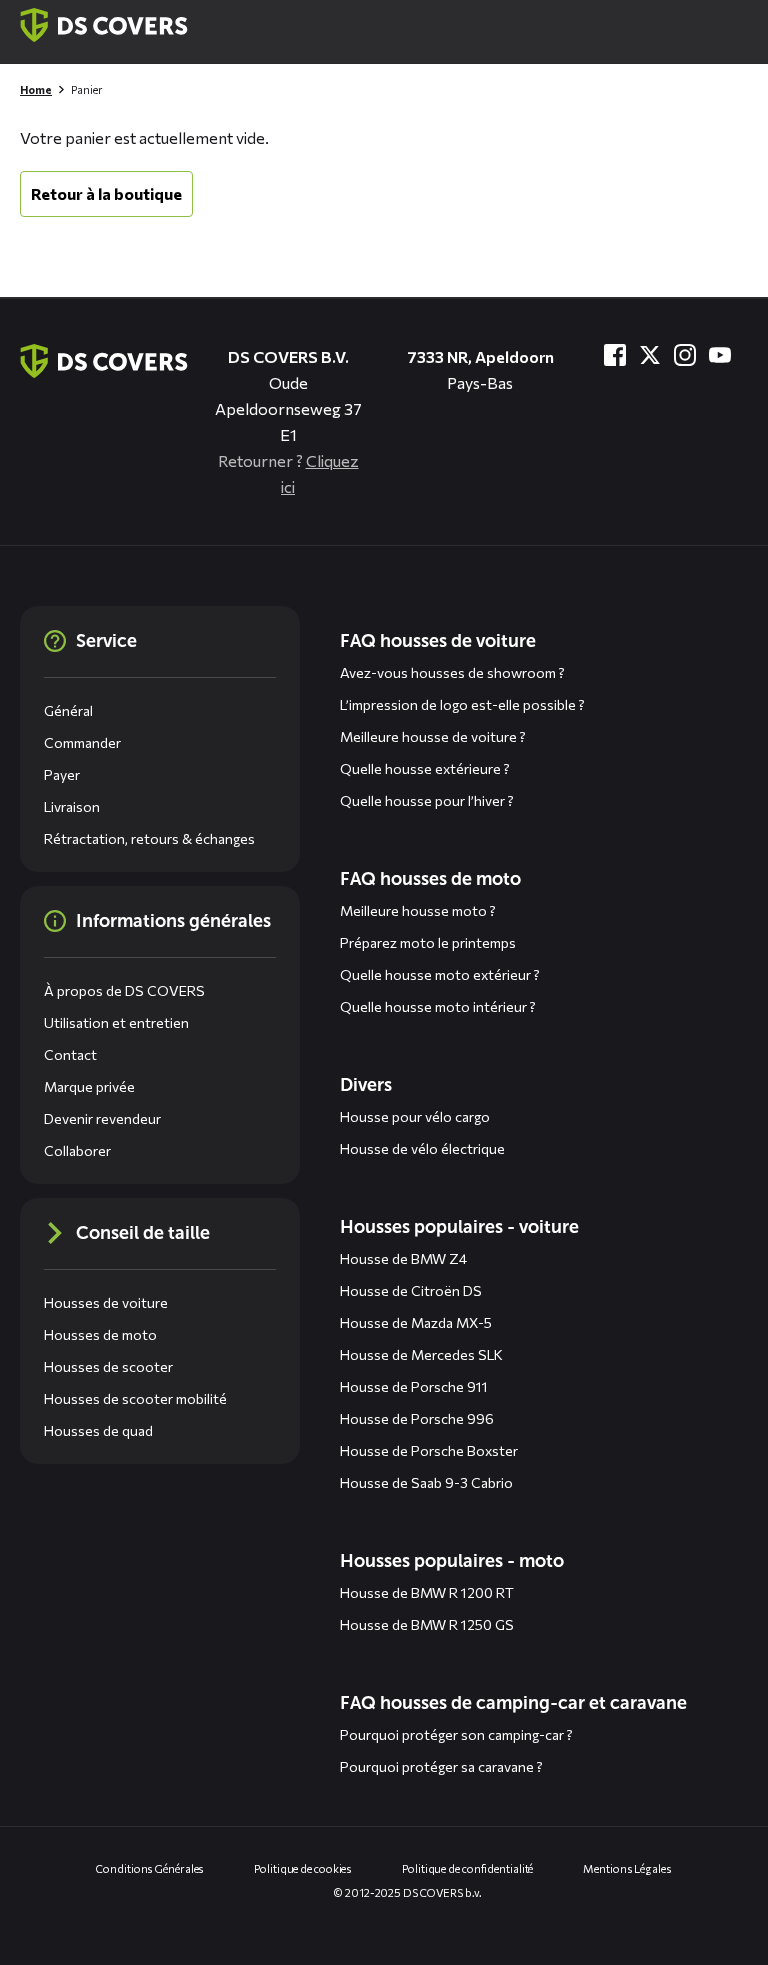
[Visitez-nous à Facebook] (615, 355)
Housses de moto (100, 1334)
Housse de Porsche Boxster (429, 1450)
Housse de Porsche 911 (414, 1386)
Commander (82, 742)
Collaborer (77, 1150)
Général (68, 710)
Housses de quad (98, 1430)
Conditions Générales (150, 1868)
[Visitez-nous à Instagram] (685, 355)
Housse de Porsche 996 (417, 1418)
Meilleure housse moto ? (418, 910)
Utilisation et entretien (116, 1022)
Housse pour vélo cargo (415, 1116)
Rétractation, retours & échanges (149, 838)
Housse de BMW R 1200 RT (427, 1592)
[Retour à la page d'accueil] (104, 25)
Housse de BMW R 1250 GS (427, 1624)
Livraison (72, 806)
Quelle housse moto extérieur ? (440, 974)
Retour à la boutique (106, 193)
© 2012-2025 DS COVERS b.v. (407, 1892)
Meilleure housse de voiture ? (433, 736)
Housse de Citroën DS (411, 1290)
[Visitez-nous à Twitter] (650, 355)
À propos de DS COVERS (124, 990)
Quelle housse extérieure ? (425, 768)
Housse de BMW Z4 (403, 1258)
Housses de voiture (106, 1302)
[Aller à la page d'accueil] (104, 361)
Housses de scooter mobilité (135, 1398)
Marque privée (89, 1086)
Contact (70, 1054)
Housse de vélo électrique (422, 1148)
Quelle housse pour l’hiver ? (427, 800)
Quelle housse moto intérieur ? (438, 1006)
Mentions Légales (627, 1868)
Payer (62, 774)
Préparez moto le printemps (428, 942)
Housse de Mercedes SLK (421, 1354)
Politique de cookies (303, 1868)
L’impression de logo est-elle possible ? (462, 704)
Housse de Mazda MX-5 (416, 1322)
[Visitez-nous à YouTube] (720, 355)
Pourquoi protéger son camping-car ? (456, 1734)
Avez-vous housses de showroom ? (452, 672)
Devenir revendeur (102, 1118)
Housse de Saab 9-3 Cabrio (426, 1482)
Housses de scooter (108, 1366)
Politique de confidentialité (467, 1868)
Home (36, 89)
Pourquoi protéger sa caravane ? (441, 1766)
